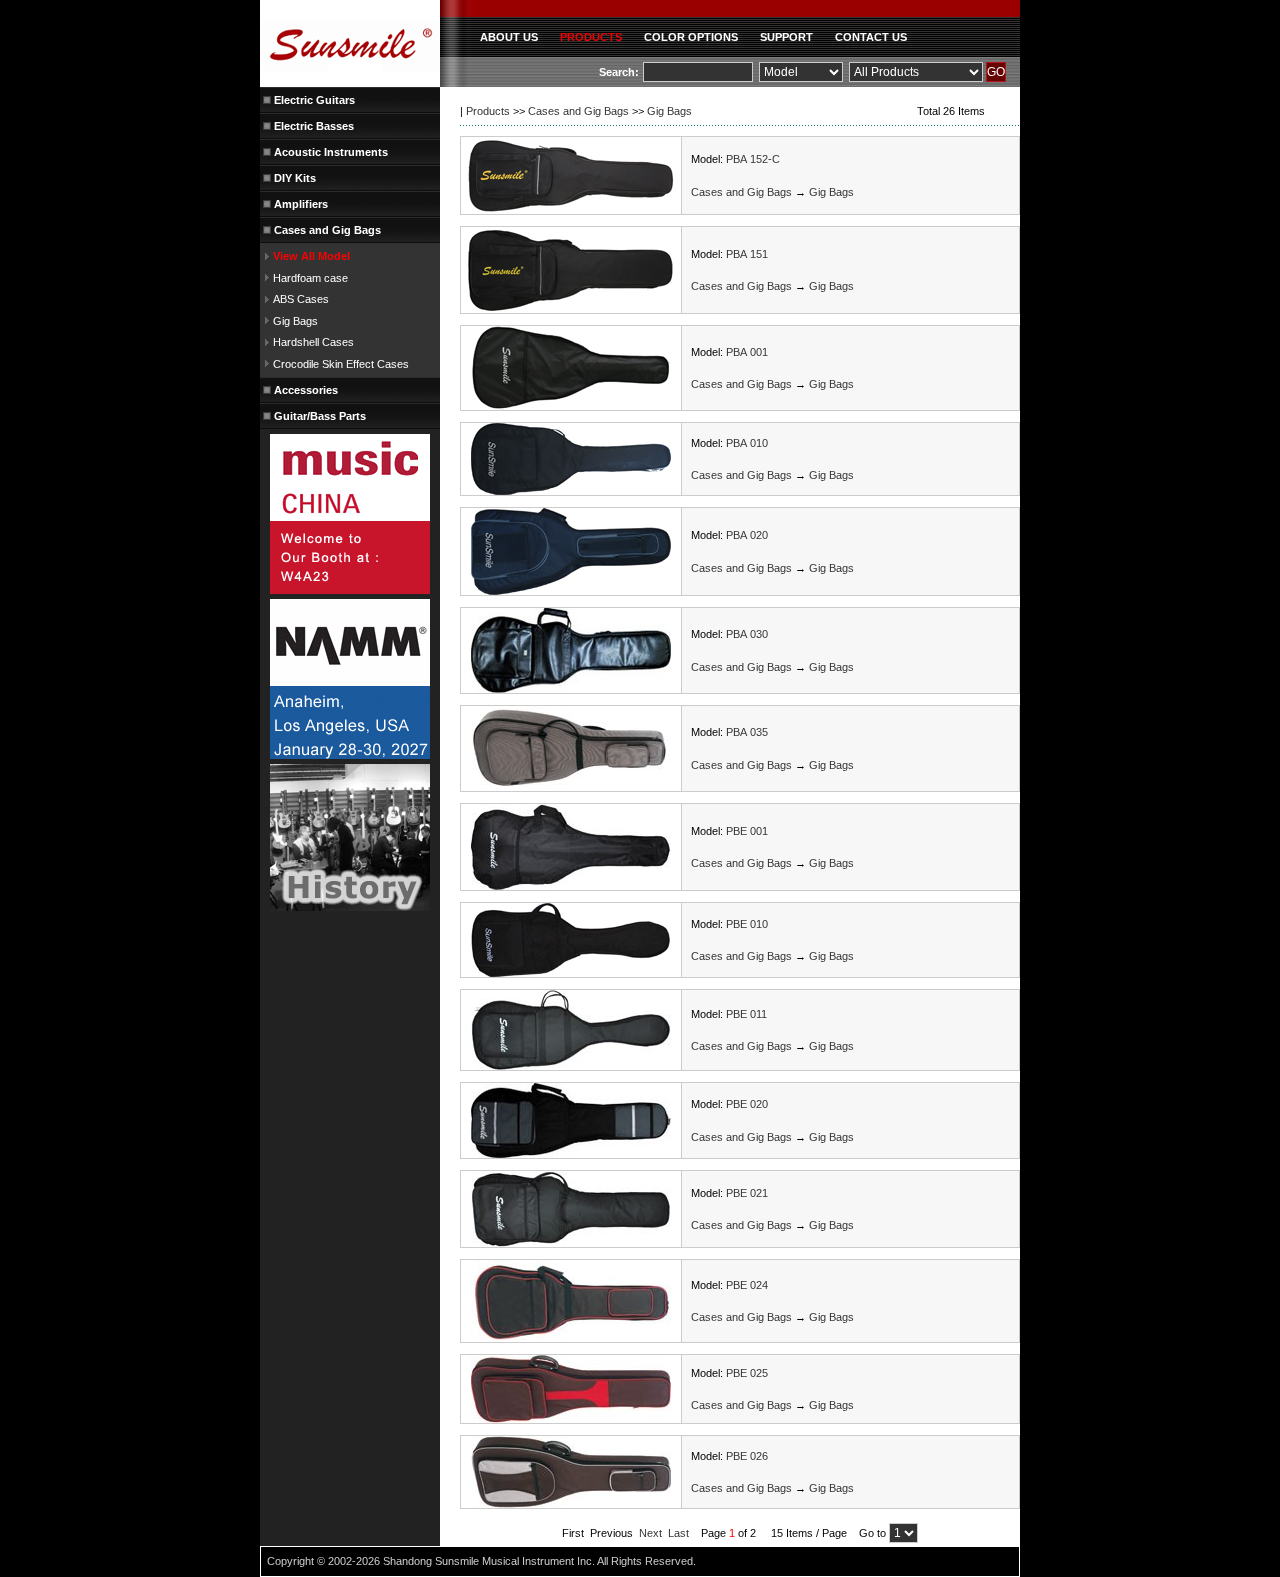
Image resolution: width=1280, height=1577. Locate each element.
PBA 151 (747, 254)
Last (678, 1533)
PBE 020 (747, 1104)
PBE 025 (747, 1373)
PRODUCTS (591, 37)
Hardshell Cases (313, 342)
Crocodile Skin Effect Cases (341, 364)
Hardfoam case (310, 278)
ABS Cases (301, 299)
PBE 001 (747, 831)
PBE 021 (747, 1193)
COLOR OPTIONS (691, 37)
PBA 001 (747, 352)
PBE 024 (747, 1285)
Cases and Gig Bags (578, 111)
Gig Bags (295, 321)
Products (488, 111)
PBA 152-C (753, 159)
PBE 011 (746, 1014)
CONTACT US (871, 37)
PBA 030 (747, 634)
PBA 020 (747, 535)
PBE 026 (747, 1456)
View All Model (311, 256)
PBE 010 (747, 924)
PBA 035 (747, 732)
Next (650, 1533)
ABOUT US (509, 37)
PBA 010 (747, 443)
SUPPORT (786, 37)
